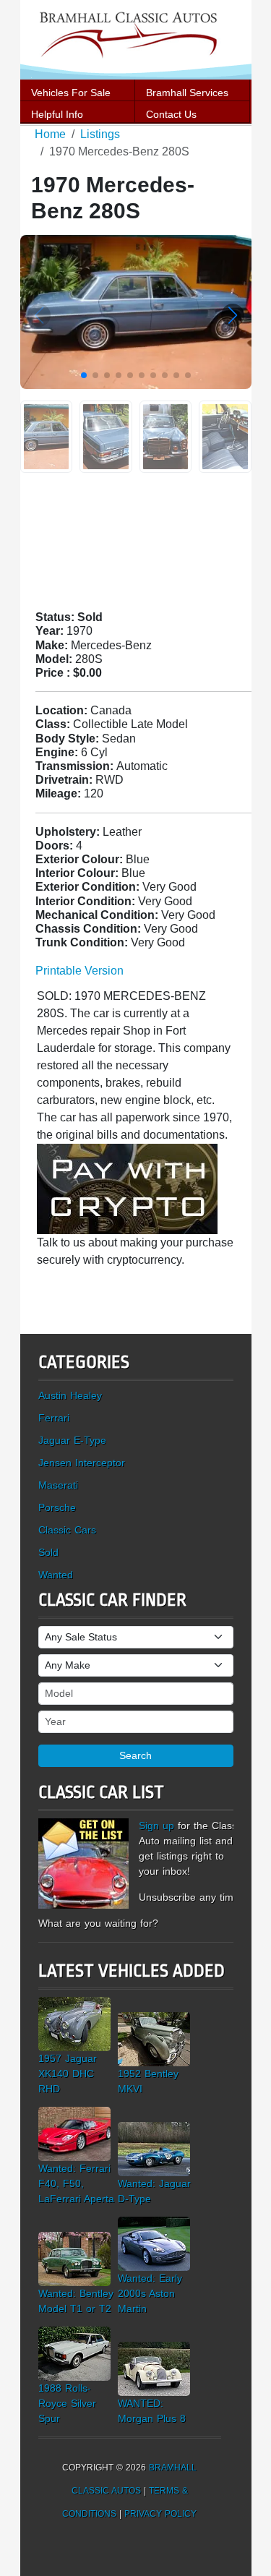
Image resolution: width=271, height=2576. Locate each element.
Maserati (58, 1485)
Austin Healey (70, 1395)
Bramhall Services (187, 93)
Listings (100, 134)
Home (50, 134)
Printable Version (79, 971)
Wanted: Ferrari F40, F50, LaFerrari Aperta (76, 2183)
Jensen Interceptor (82, 1463)
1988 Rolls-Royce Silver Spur (67, 2403)
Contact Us (171, 114)
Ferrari (54, 1418)
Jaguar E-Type (72, 1440)
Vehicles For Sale (71, 93)
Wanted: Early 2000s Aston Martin (150, 2293)
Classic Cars (67, 1530)
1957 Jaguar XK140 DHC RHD (68, 2074)
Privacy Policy (160, 2514)
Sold (48, 1552)
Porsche (57, 1507)
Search (135, 1755)
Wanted (56, 1575)
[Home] (136, 39)
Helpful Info (57, 114)
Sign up (156, 1826)
